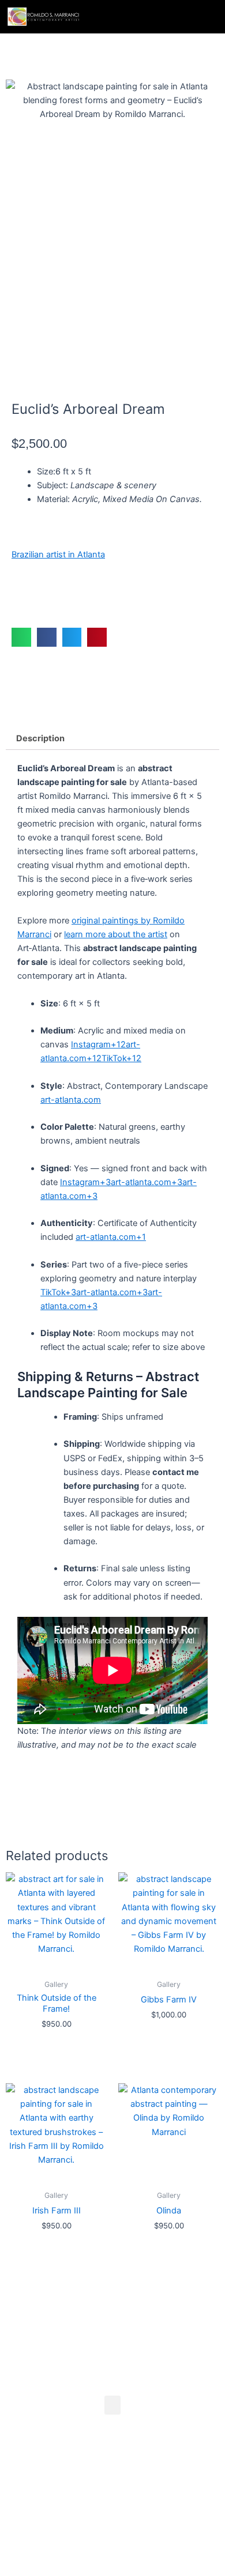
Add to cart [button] (57, 2046)
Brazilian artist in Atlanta (58, 555)
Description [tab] (40, 738)
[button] (202, 17)
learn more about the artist (116, 934)
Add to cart (51, 597)
